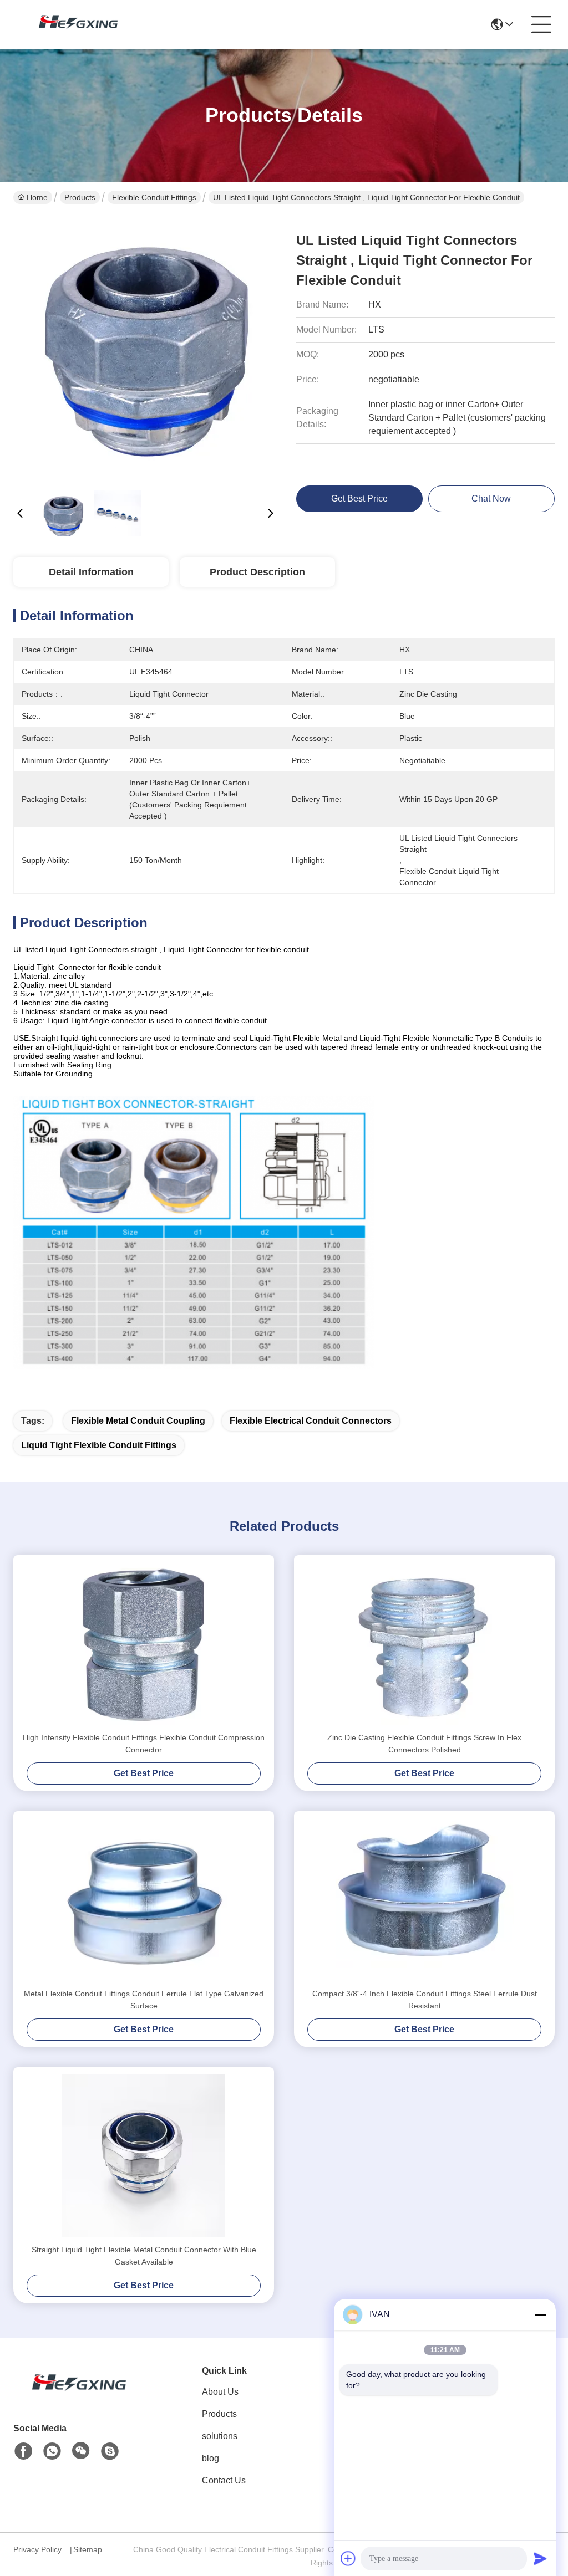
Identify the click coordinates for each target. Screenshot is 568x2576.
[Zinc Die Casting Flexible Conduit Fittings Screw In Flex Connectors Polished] (424, 1643)
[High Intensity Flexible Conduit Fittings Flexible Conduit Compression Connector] (144, 1643)
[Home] (74, 2396)
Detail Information (91, 572)
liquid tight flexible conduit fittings (99, 1445)
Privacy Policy (37, 2549)
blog (211, 2458)
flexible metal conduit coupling (138, 1421)
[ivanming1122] (110, 2451)
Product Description (257, 572)
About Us (220, 2392)
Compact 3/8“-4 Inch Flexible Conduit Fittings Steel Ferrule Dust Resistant (425, 2000)
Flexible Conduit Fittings (154, 197)
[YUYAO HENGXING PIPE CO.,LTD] (74, 24)
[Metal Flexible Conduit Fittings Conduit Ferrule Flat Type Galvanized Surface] (144, 1899)
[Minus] (540, 2314)
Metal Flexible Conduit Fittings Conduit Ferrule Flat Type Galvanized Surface (144, 2000)
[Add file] (348, 2558)
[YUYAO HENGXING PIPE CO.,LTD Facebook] (23, 2451)
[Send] (540, 2558)
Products (80, 197)
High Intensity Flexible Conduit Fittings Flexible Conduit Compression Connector (144, 1744)
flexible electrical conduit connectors (311, 1421)
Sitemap (88, 2549)
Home (37, 197)
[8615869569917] (52, 2451)
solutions (220, 2436)
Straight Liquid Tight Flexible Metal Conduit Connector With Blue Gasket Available (144, 2256)
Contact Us (224, 2480)
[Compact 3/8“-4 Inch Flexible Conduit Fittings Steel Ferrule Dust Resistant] (424, 1899)
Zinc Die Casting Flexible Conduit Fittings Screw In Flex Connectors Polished (424, 1744)
